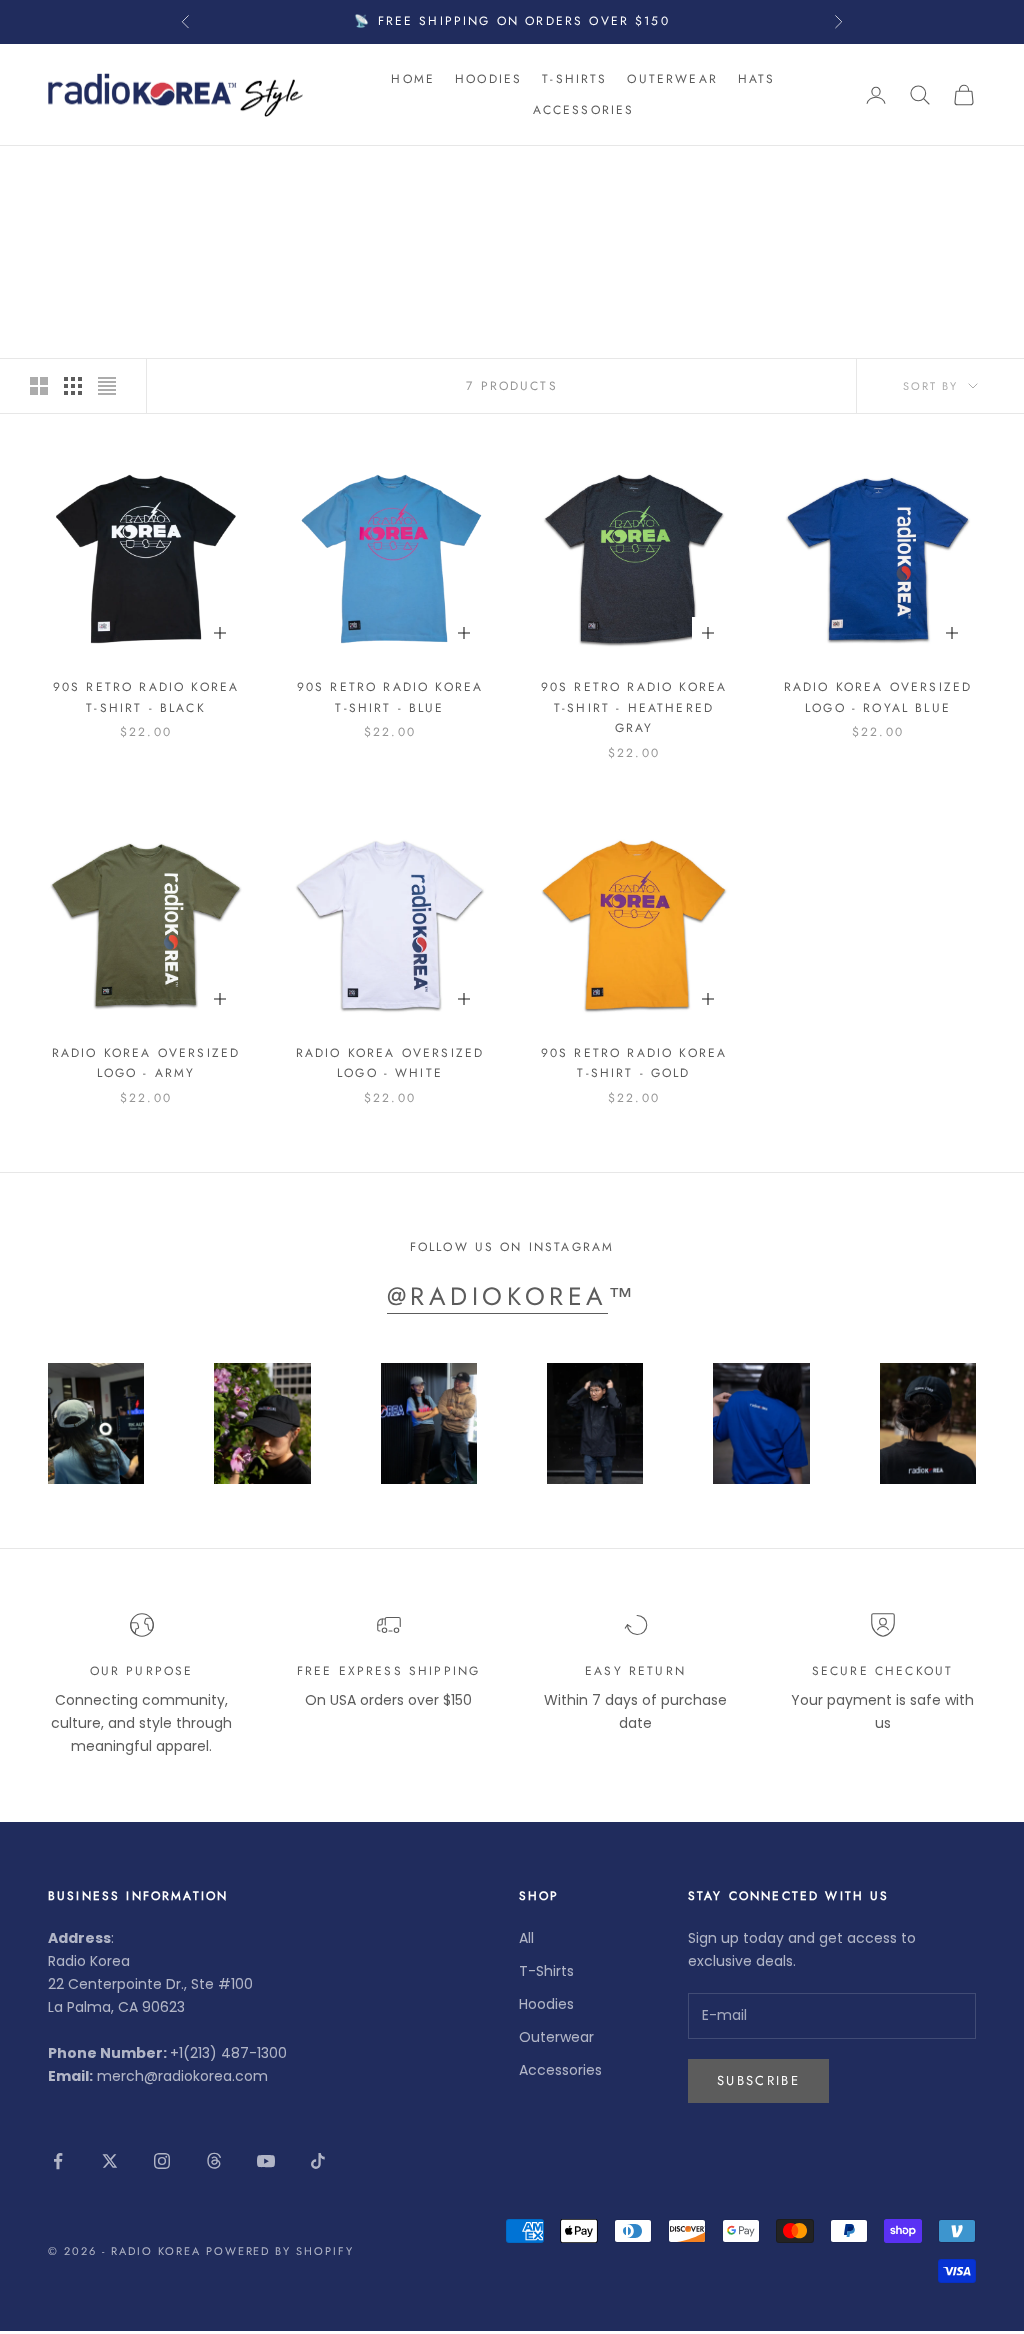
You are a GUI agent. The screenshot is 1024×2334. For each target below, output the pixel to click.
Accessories (584, 110)
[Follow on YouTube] (266, 2161)
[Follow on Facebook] (58, 2161)
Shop (123, 174)
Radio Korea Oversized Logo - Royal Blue (878, 697)
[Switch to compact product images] (107, 386)
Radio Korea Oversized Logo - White (390, 1063)
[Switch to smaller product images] (73, 386)
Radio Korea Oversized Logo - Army (146, 1063)
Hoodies (488, 79)
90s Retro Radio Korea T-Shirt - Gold (634, 1063)
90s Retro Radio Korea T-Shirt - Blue (390, 697)
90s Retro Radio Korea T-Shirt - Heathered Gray (634, 707)
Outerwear (672, 79)
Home (413, 79)
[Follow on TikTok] (318, 2161)
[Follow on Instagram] (162, 2161)
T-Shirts (574, 79)
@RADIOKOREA (497, 1296)
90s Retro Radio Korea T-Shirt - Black (146, 697)
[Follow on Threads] (214, 2161)
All (526, 1938)
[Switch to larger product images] (39, 386)
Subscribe (758, 2080)
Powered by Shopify (280, 2251)
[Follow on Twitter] (110, 2161)
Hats (757, 79)
